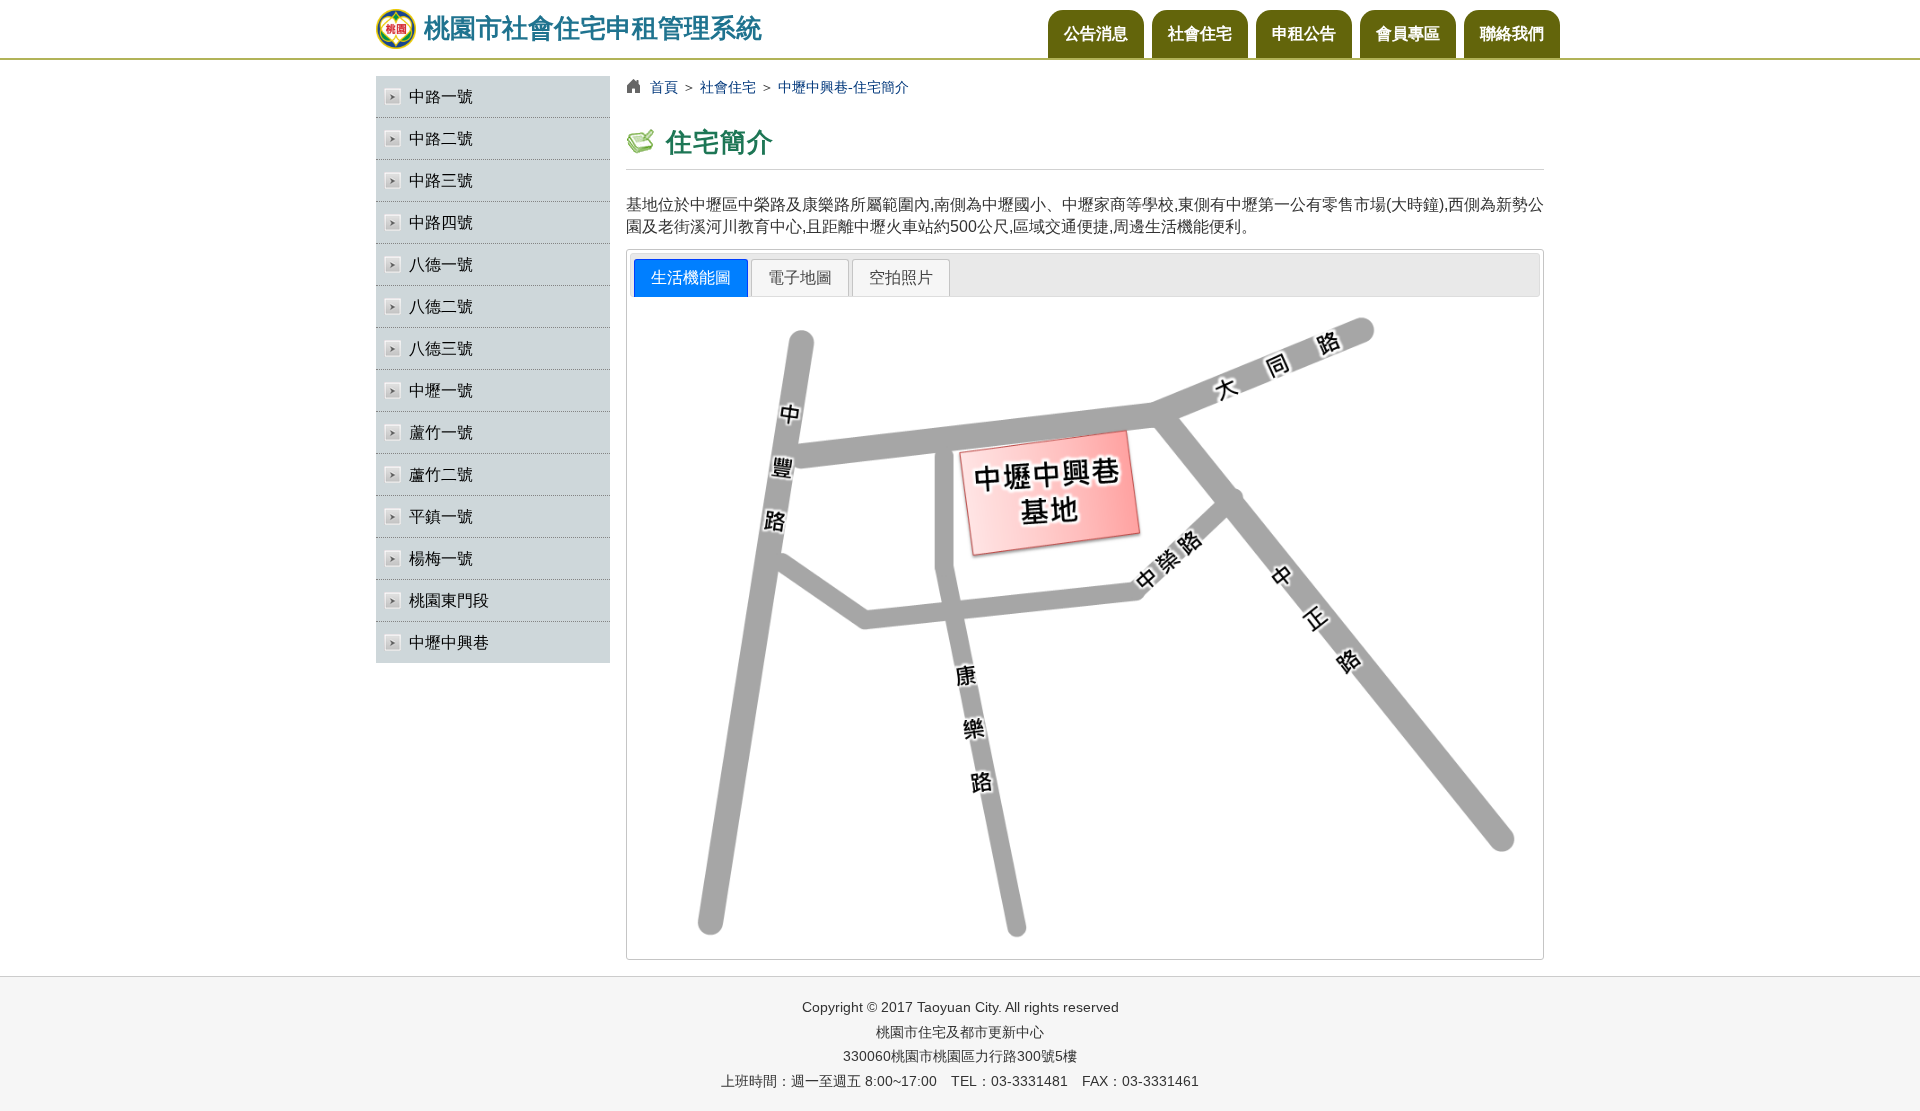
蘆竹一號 (441, 432)
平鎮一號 (441, 516)
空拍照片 (901, 277)
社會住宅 (1200, 33)
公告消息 (1096, 33)
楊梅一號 (441, 558)
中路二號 (441, 138)
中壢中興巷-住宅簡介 (843, 87)
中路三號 (441, 180)
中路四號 (441, 222)
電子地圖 (800, 277)
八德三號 (441, 348)
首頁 (664, 87)
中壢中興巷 (449, 642)
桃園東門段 (449, 600)
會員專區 (1408, 33)
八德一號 (441, 264)
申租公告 (1304, 33)
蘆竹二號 (441, 474)
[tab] (691, 278)
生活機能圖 (691, 277)
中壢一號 (441, 390)
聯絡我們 (1512, 33)
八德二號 (441, 306)
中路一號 (441, 96)
